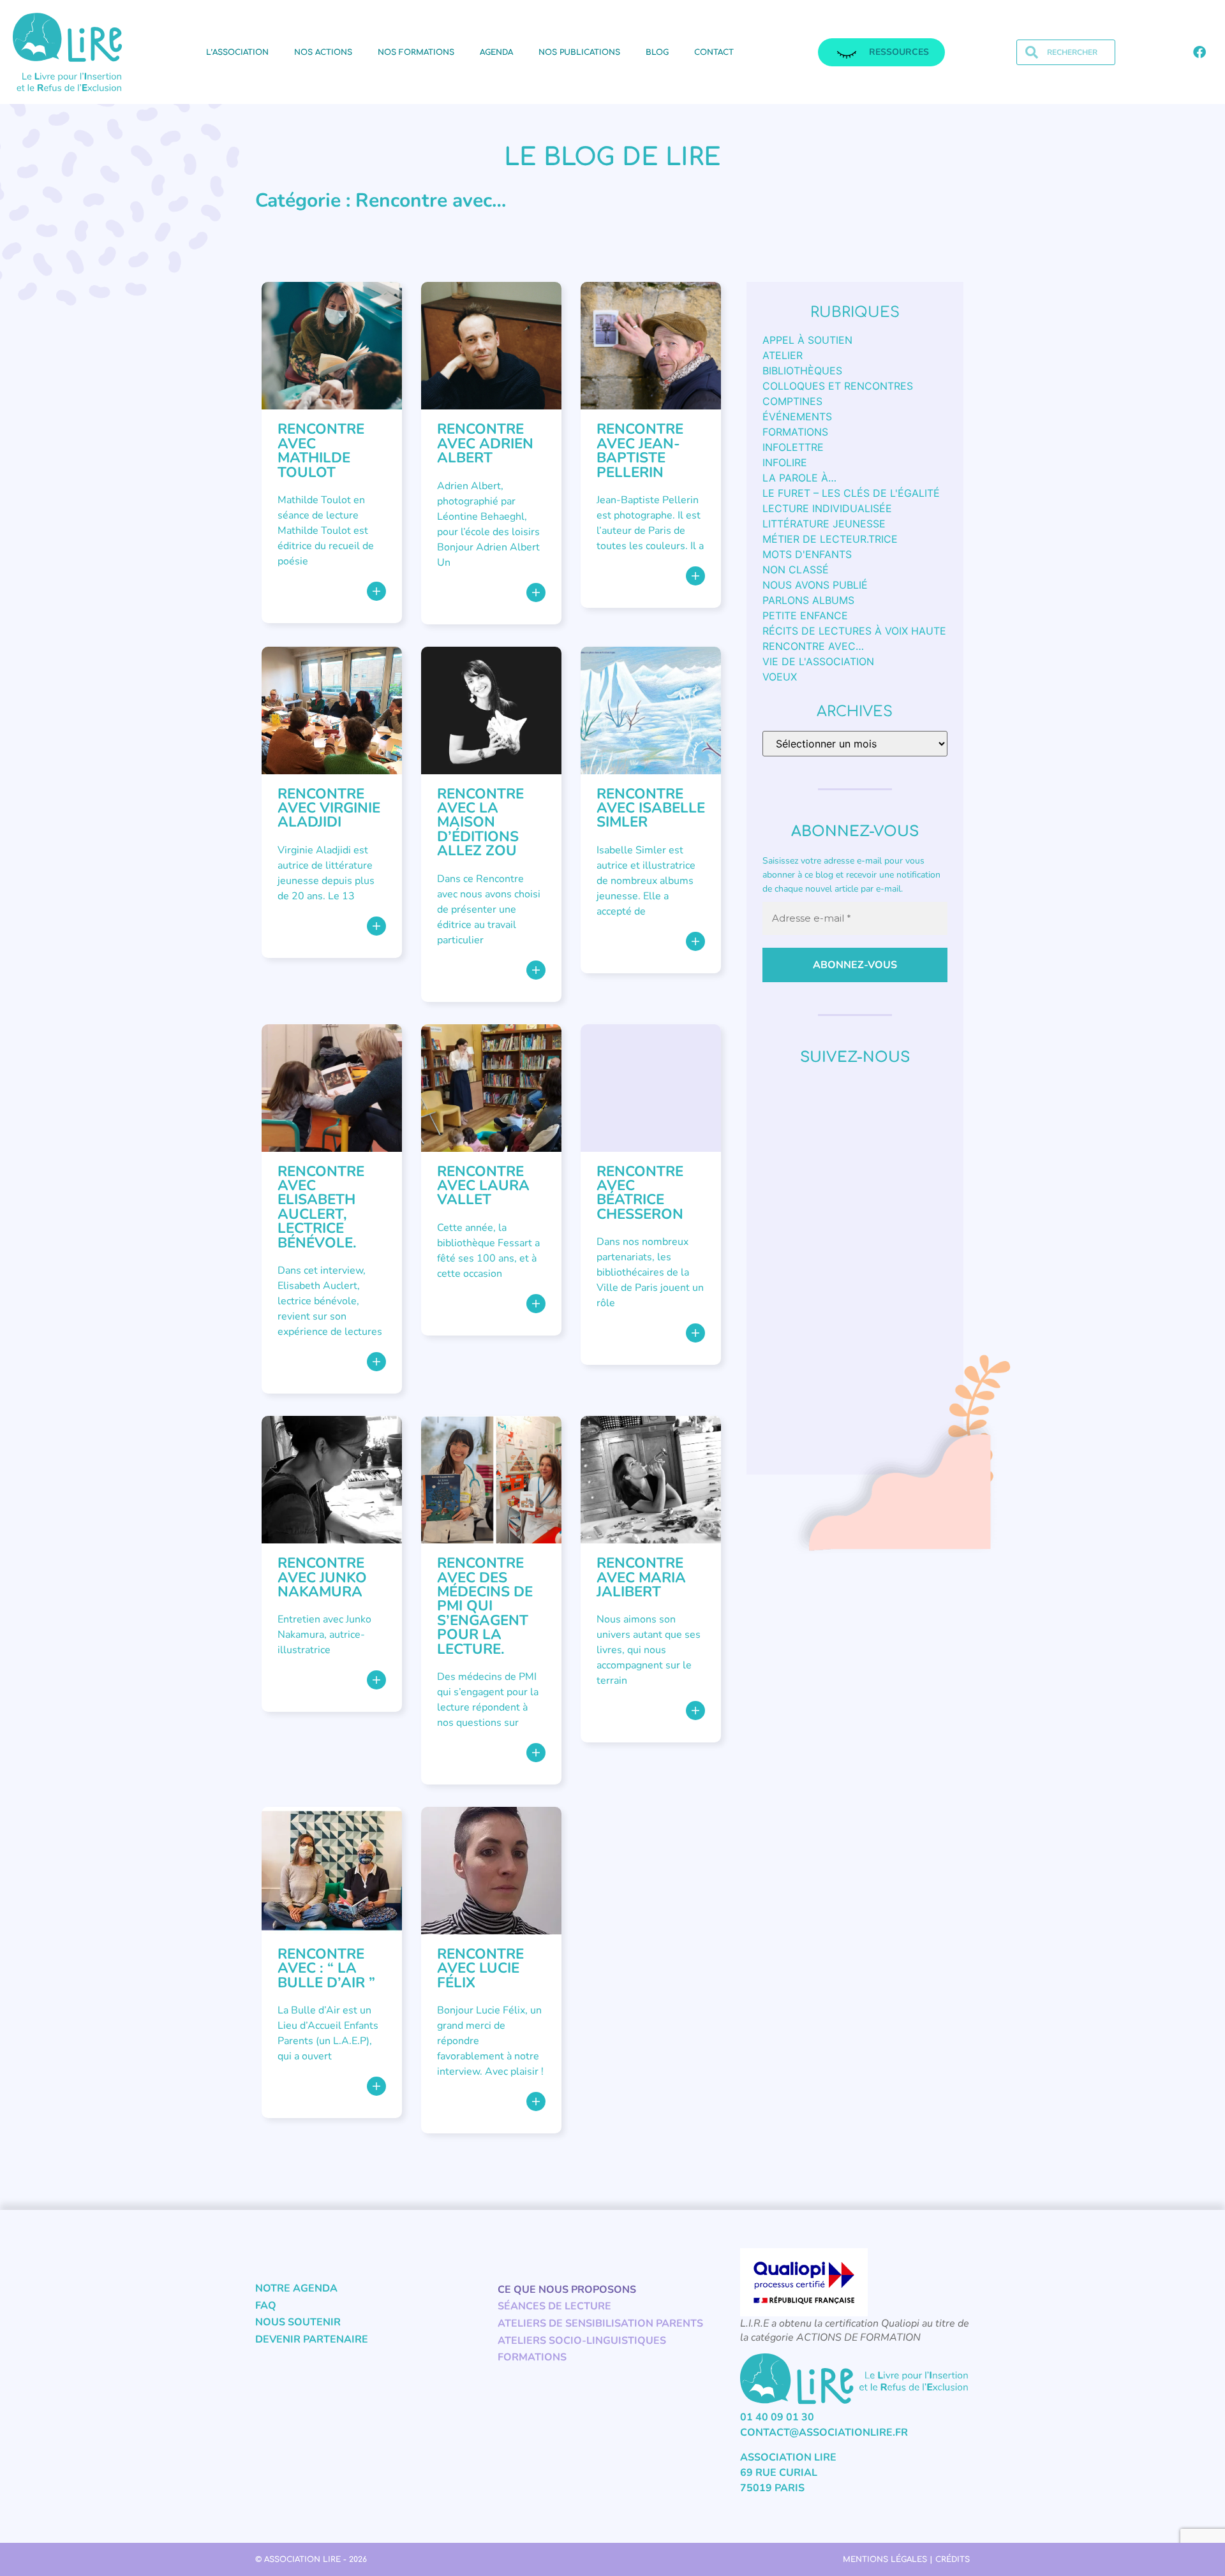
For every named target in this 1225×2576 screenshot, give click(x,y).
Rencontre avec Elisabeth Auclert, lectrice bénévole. (321, 1207)
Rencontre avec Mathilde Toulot (321, 450)
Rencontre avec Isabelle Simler (651, 808)
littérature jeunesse (824, 524)
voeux (780, 677)
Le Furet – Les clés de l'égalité (851, 493)
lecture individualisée (827, 508)
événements (797, 416)
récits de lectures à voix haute (854, 631)
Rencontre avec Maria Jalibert (641, 1577)
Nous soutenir (298, 2322)
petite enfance (805, 615)
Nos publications (579, 52)
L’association (237, 52)
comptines (792, 401)
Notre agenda (296, 2288)
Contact (714, 52)
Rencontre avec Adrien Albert (485, 443)
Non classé (796, 570)
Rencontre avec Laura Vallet (483, 1186)
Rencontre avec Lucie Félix (480, 1968)
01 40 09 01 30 (777, 2417)
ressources (899, 52)
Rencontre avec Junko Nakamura (322, 1577)
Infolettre (793, 447)
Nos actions (323, 52)
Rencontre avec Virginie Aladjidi (329, 808)
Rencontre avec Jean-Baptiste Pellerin (640, 450)
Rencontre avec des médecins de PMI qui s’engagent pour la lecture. (485, 1606)
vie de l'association (818, 661)
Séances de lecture (554, 2306)
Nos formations (416, 52)
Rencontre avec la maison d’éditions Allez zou (480, 822)
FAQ (266, 2306)
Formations (795, 432)
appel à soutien (807, 340)
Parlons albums (808, 600)
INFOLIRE (785, 462)
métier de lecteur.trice (830, 539)
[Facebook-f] (1199, 52)
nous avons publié (815, 585)
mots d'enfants (807, 554)
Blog (657, 52)
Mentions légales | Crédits (906, 2559)
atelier (783, 355)
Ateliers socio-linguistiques (582, 2341)
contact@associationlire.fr (824, 2432)
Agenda (496, 52)
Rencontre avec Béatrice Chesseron (640, 1193)
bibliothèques (802, 371)
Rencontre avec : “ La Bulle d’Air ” (326, 1968)
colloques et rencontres (838, 386)
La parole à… (799, 478)
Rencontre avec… (813, 646)
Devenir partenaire (312, 2339)
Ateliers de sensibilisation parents (600, 2323)
